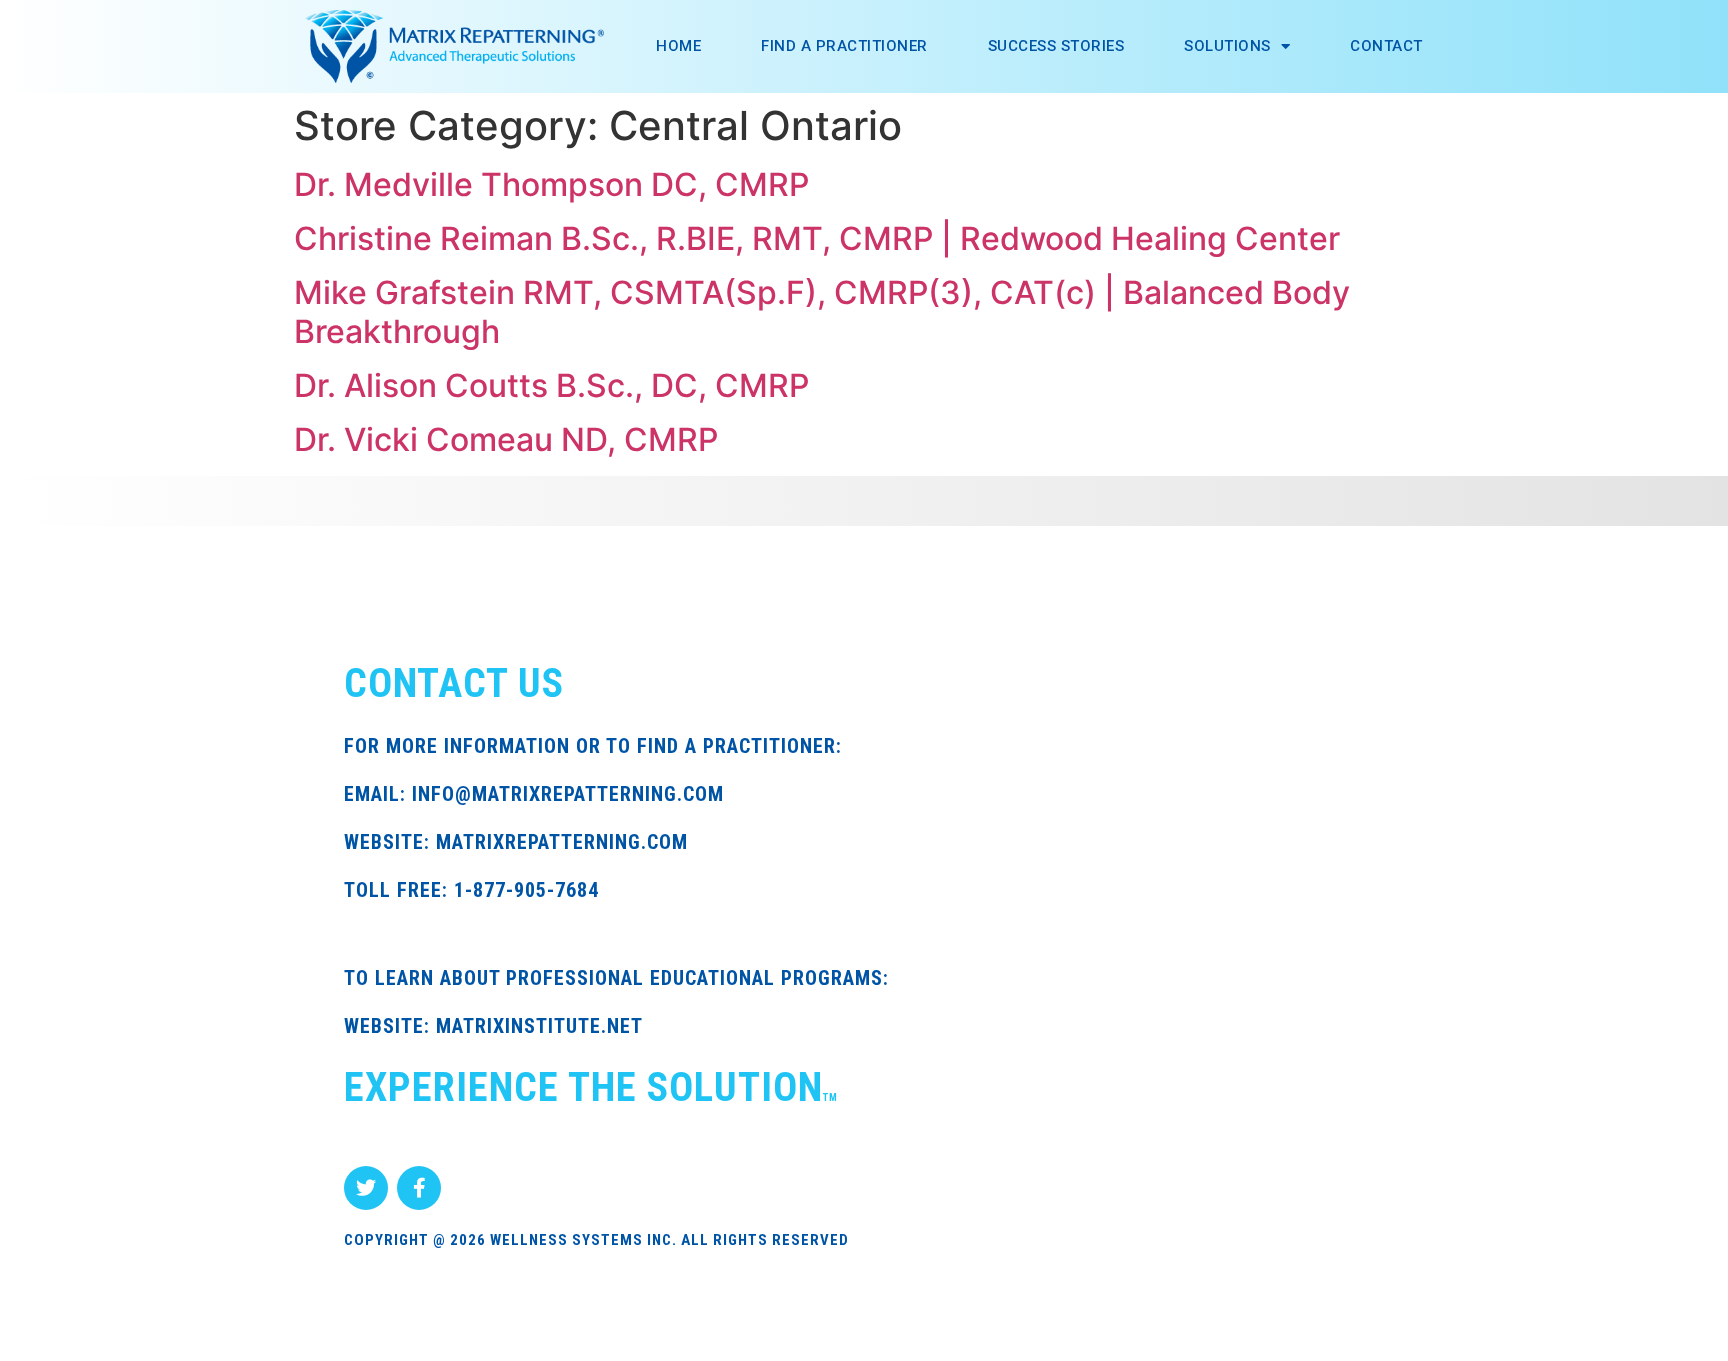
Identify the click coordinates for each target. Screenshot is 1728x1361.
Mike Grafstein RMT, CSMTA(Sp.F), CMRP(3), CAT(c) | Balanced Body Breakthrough (822, 311)
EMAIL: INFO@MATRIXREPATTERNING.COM (534, 794)
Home (678, 46)
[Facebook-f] (419, 1188)
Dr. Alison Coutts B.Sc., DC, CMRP (551, 385)
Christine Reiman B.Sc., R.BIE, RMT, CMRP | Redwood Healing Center (817, 238)
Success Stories (1056, 46)
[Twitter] (366, 1188)
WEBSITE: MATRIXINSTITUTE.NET (493, 1026)
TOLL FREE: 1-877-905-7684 (471, 890)
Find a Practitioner (844, 46)
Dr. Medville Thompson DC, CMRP (551, 184)
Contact (1386, 46)
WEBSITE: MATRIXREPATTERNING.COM (516, 842)
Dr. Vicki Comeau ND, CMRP (506, 439)
